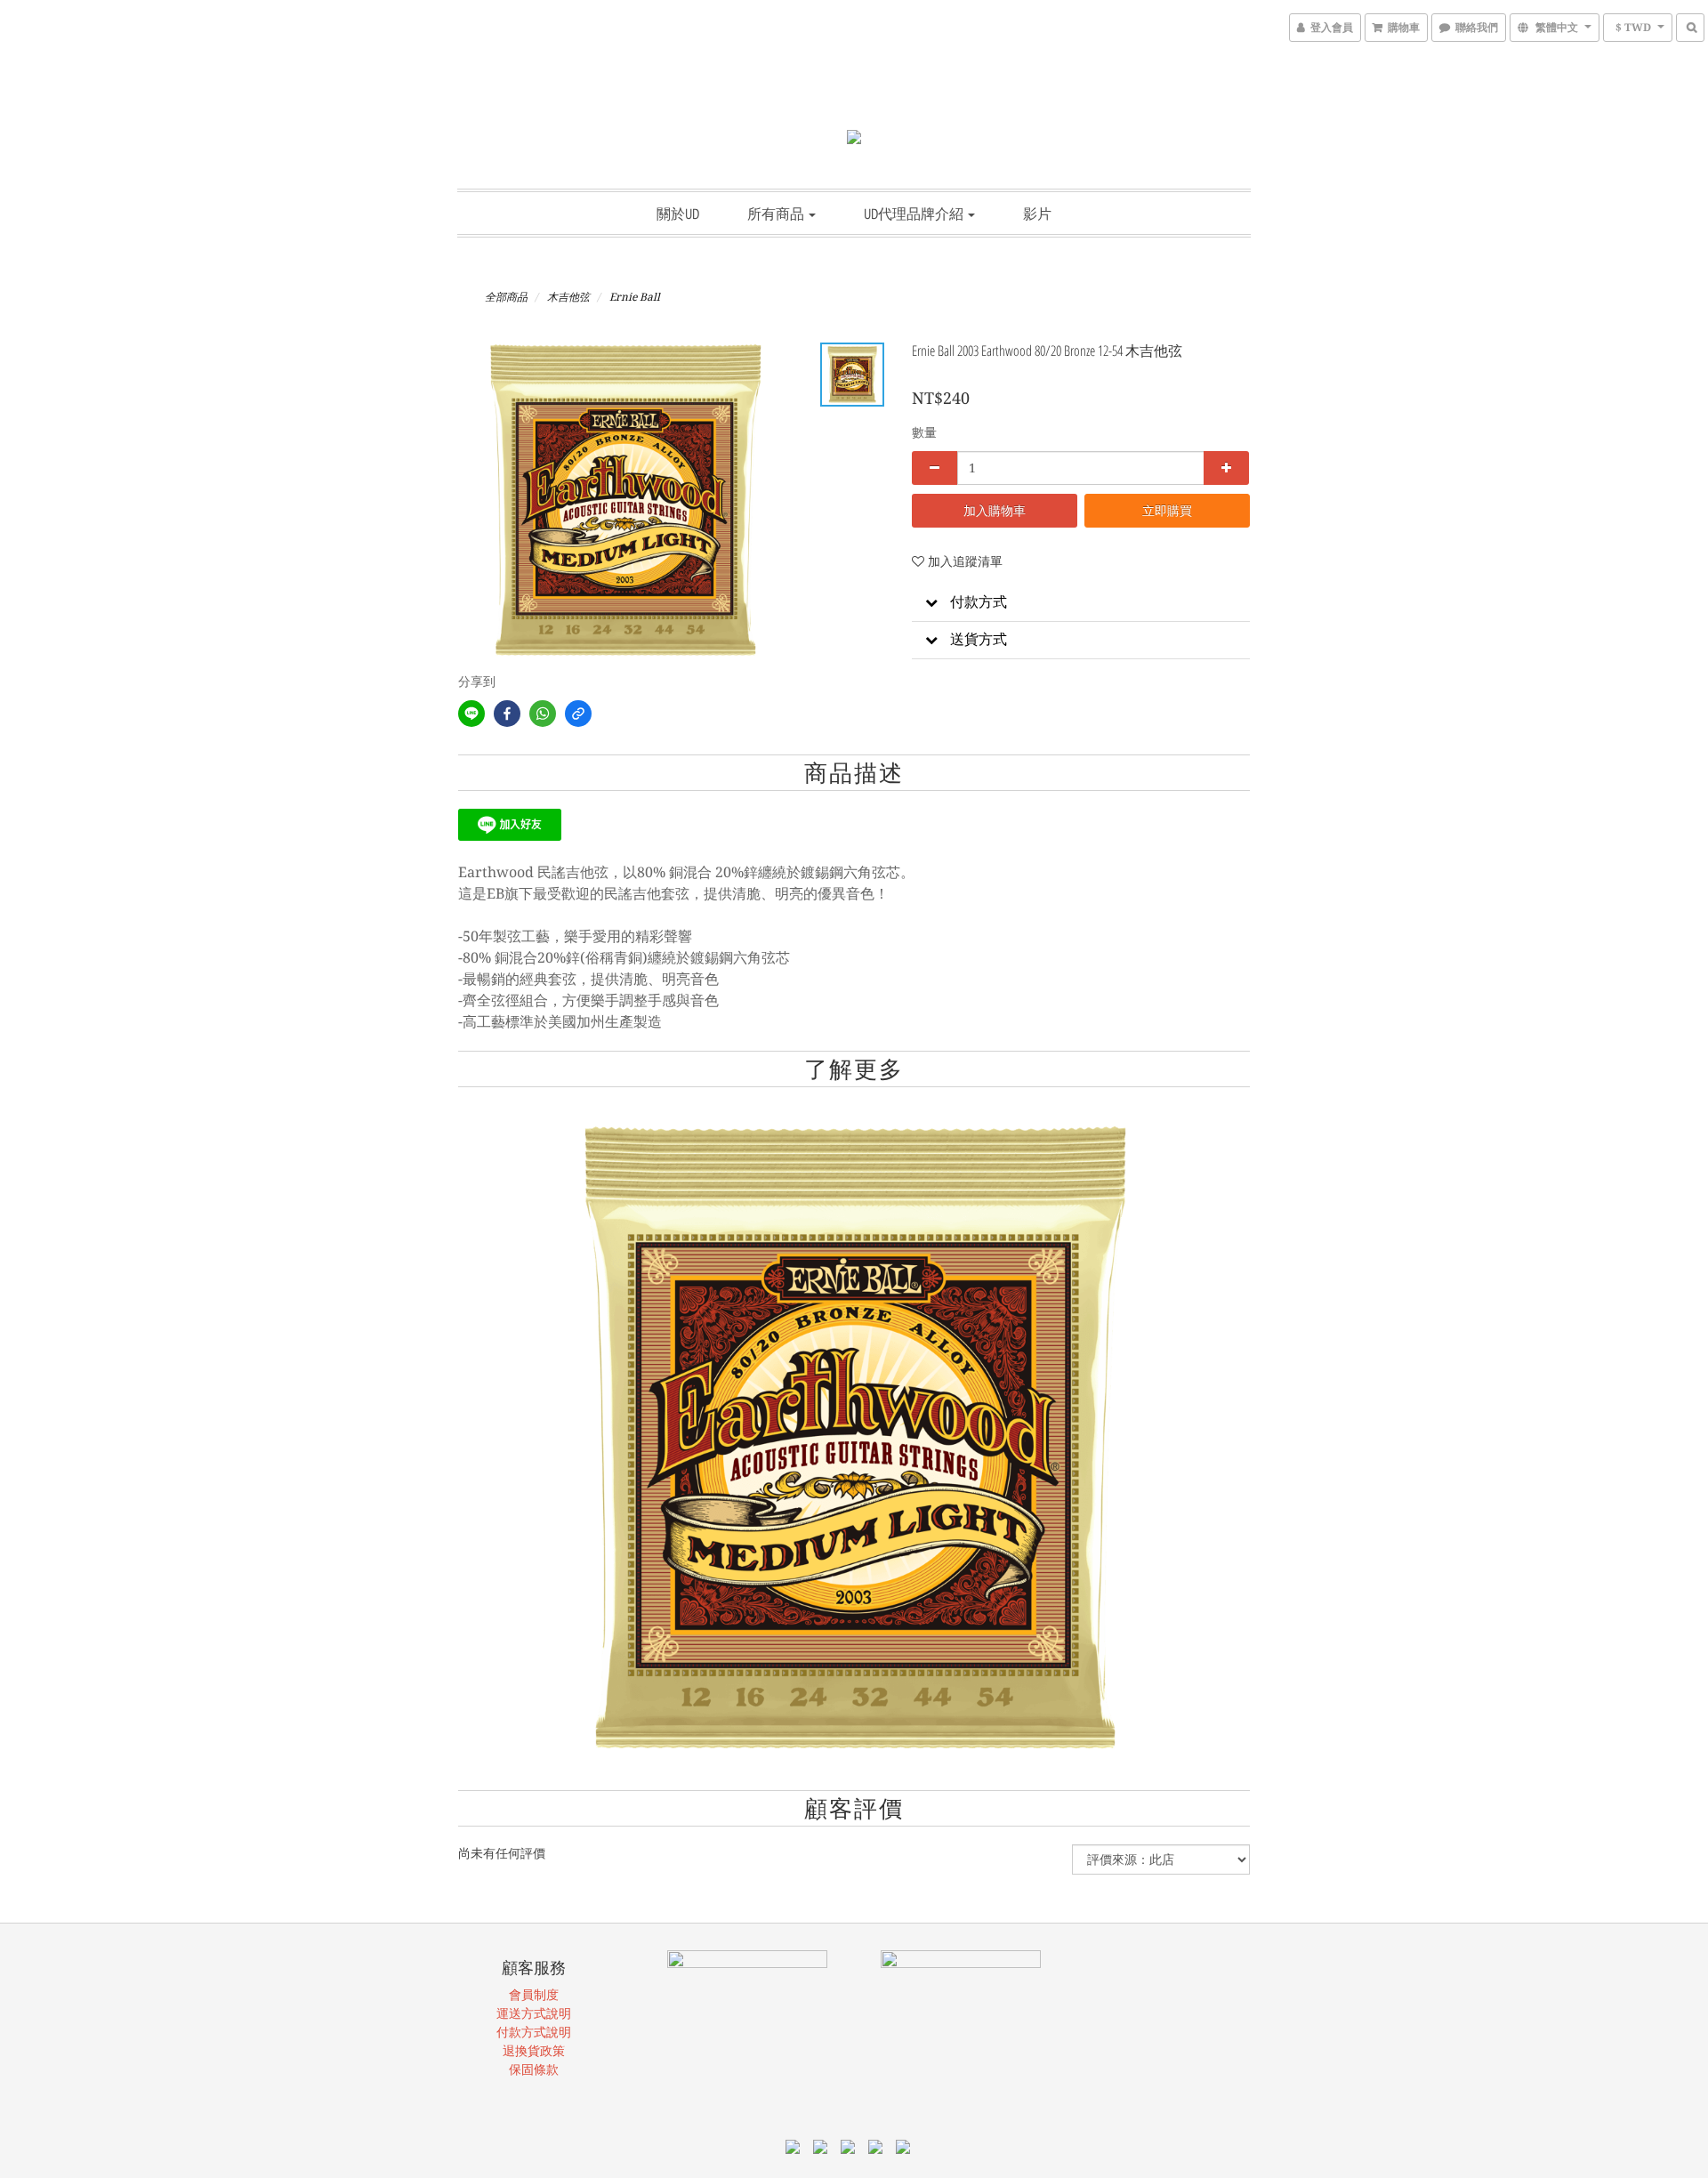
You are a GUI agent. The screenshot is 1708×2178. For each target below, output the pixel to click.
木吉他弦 (568, 297)
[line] (471, 714)
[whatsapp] (543, 714)
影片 (1037, 214)
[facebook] (507, 714)
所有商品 (777, 214)
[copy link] (578, 714)
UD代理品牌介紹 (915, 214)
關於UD (678, 214)
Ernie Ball (635, 297)
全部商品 (506, 297)
